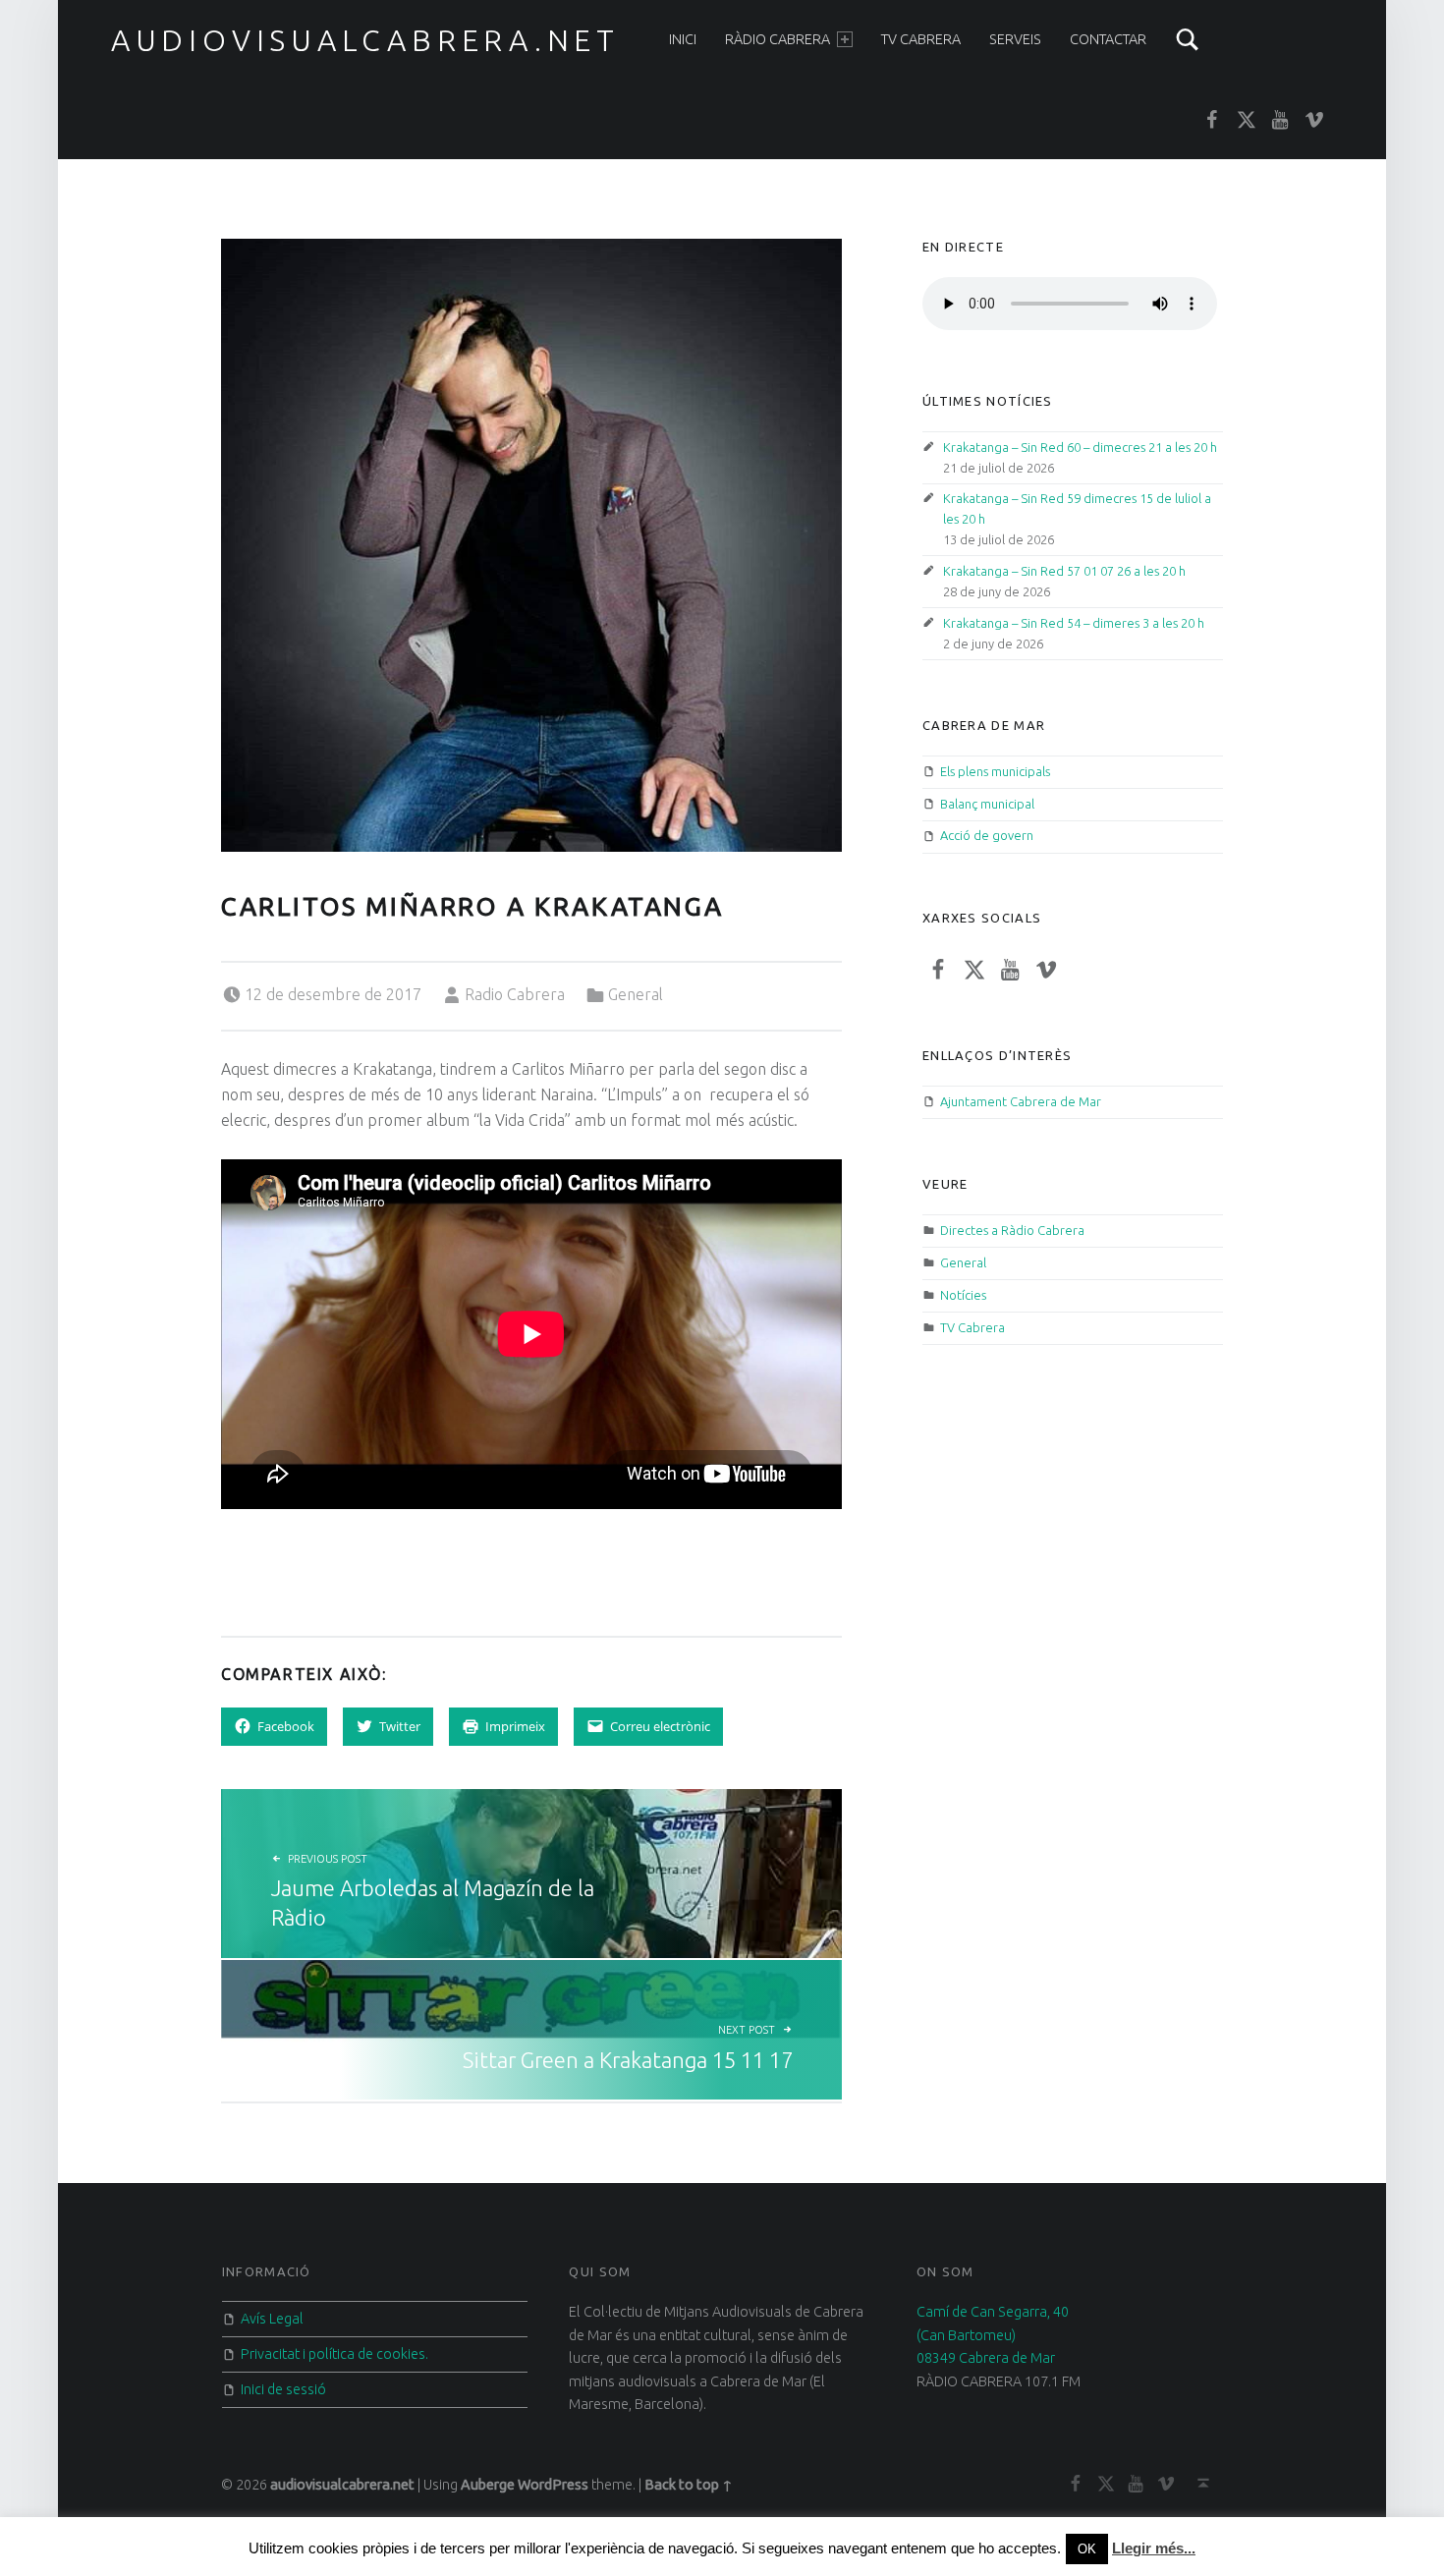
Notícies (963, 1295)
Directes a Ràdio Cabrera (1012, 1230)
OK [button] (1087, 2549)
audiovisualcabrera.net (365, 40)
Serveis (1015, 39)
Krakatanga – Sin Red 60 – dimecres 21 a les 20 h (1080, 447)
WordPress (553, 2485)
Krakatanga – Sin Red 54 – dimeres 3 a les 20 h (1074, 623)
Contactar (1108, 39)
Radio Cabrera (515, 994)
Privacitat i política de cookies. (334, 2354)
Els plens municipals (995, 771)
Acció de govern (987, 835)
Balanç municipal (987, 804)
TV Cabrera (921, 39)
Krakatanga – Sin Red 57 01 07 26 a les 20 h (1064, 571)
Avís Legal (272, 2319)
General (636, 994)
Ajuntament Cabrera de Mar (1021, 1101)
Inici (683, 39)
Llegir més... (1154, 2548)
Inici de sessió (283, 2389)
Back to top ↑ (689, 2485)
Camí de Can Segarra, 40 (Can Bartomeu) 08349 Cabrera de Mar (993, 2335)
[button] (531, 545)
